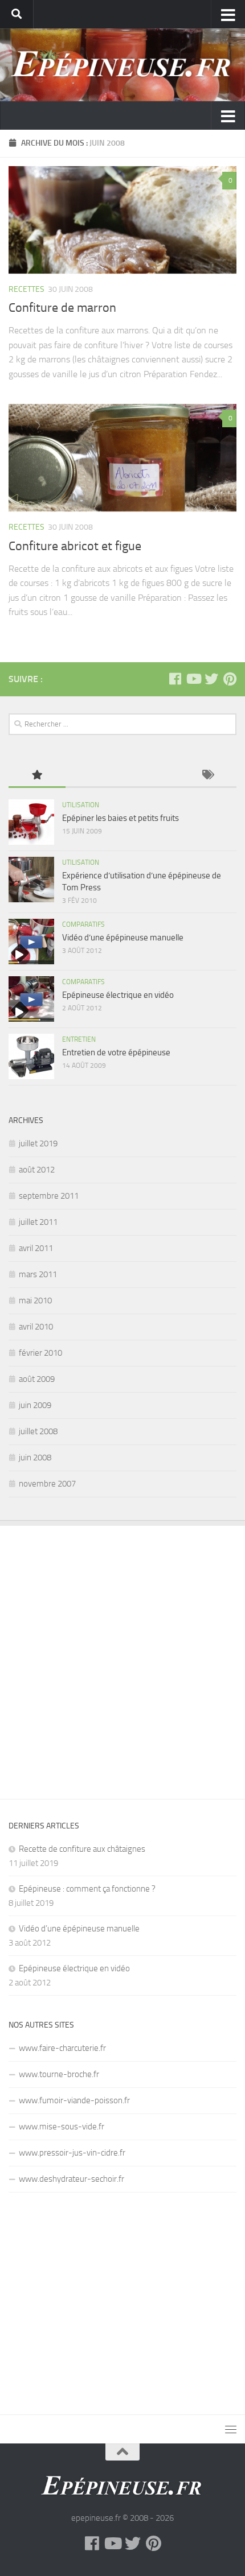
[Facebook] (175, 679)
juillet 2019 (38, 1143)
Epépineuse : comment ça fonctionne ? (87, 1889)
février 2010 (40, 1353)
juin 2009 (35, 1405)
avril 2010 (36, 1327)
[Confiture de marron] (122, 220)
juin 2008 (35, 1458)
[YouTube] (193, 679)
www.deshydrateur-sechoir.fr (72, 2179)
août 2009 (37, 1379)
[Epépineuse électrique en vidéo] (31, 999)
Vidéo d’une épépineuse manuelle (123, 938)
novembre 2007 (47, 1484)
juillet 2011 (38, 1222)
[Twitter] (211, 679)
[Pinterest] (230, 679)
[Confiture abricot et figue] (122, 458)
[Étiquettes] (208, 776)
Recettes (26, 289)
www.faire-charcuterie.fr (62, 2048)
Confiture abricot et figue (75, 546)
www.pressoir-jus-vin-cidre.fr (72, 2153)
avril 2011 (36, 1248)
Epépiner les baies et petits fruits (121, 818)
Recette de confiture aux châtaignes (82, 1849)
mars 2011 (38, 1274)
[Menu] (231, 2429)
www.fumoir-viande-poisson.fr (74, 2100)
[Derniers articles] (94, 776)
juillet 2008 (38, 1431)
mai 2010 (35, 1301)
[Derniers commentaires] (151, 776)
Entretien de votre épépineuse (116, 1052)
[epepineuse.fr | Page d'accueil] (122, 65)
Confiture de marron (62, 308)
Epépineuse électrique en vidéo (118, 995)
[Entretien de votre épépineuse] (31, 1056)
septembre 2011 (49, 1196)
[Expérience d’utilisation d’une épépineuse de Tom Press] (31, 880)
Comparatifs (83, 924)
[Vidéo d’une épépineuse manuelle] (31, 942)
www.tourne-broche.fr (59, 2074)
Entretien (79, 1039)
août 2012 (37, 1170)
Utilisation (81, 805)
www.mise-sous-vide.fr (62, 2127)
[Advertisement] (122, 1654)
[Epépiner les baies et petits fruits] (31, 822)
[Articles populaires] (37, 776)
